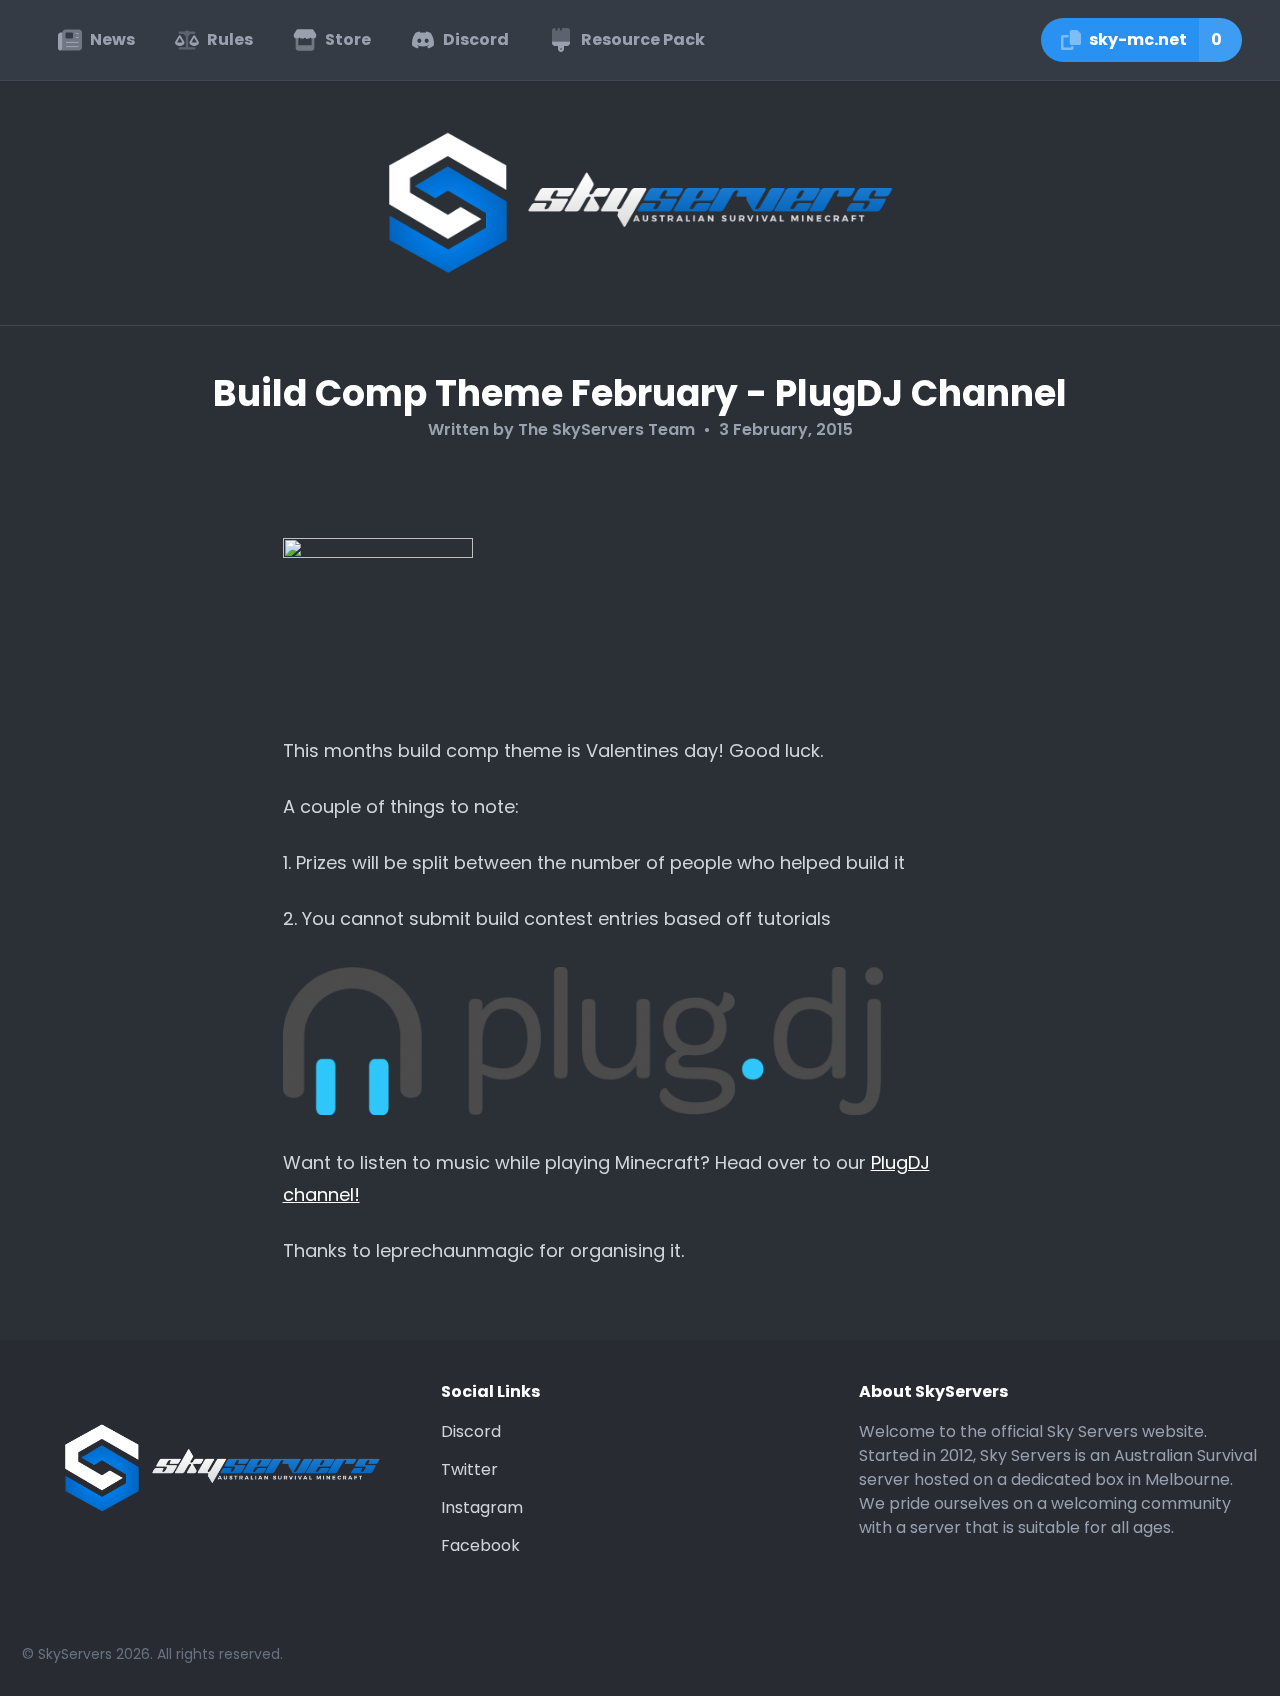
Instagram (482, 1507)
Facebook (480, 1545)
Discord (471, 1431)
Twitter (469, 1469)
